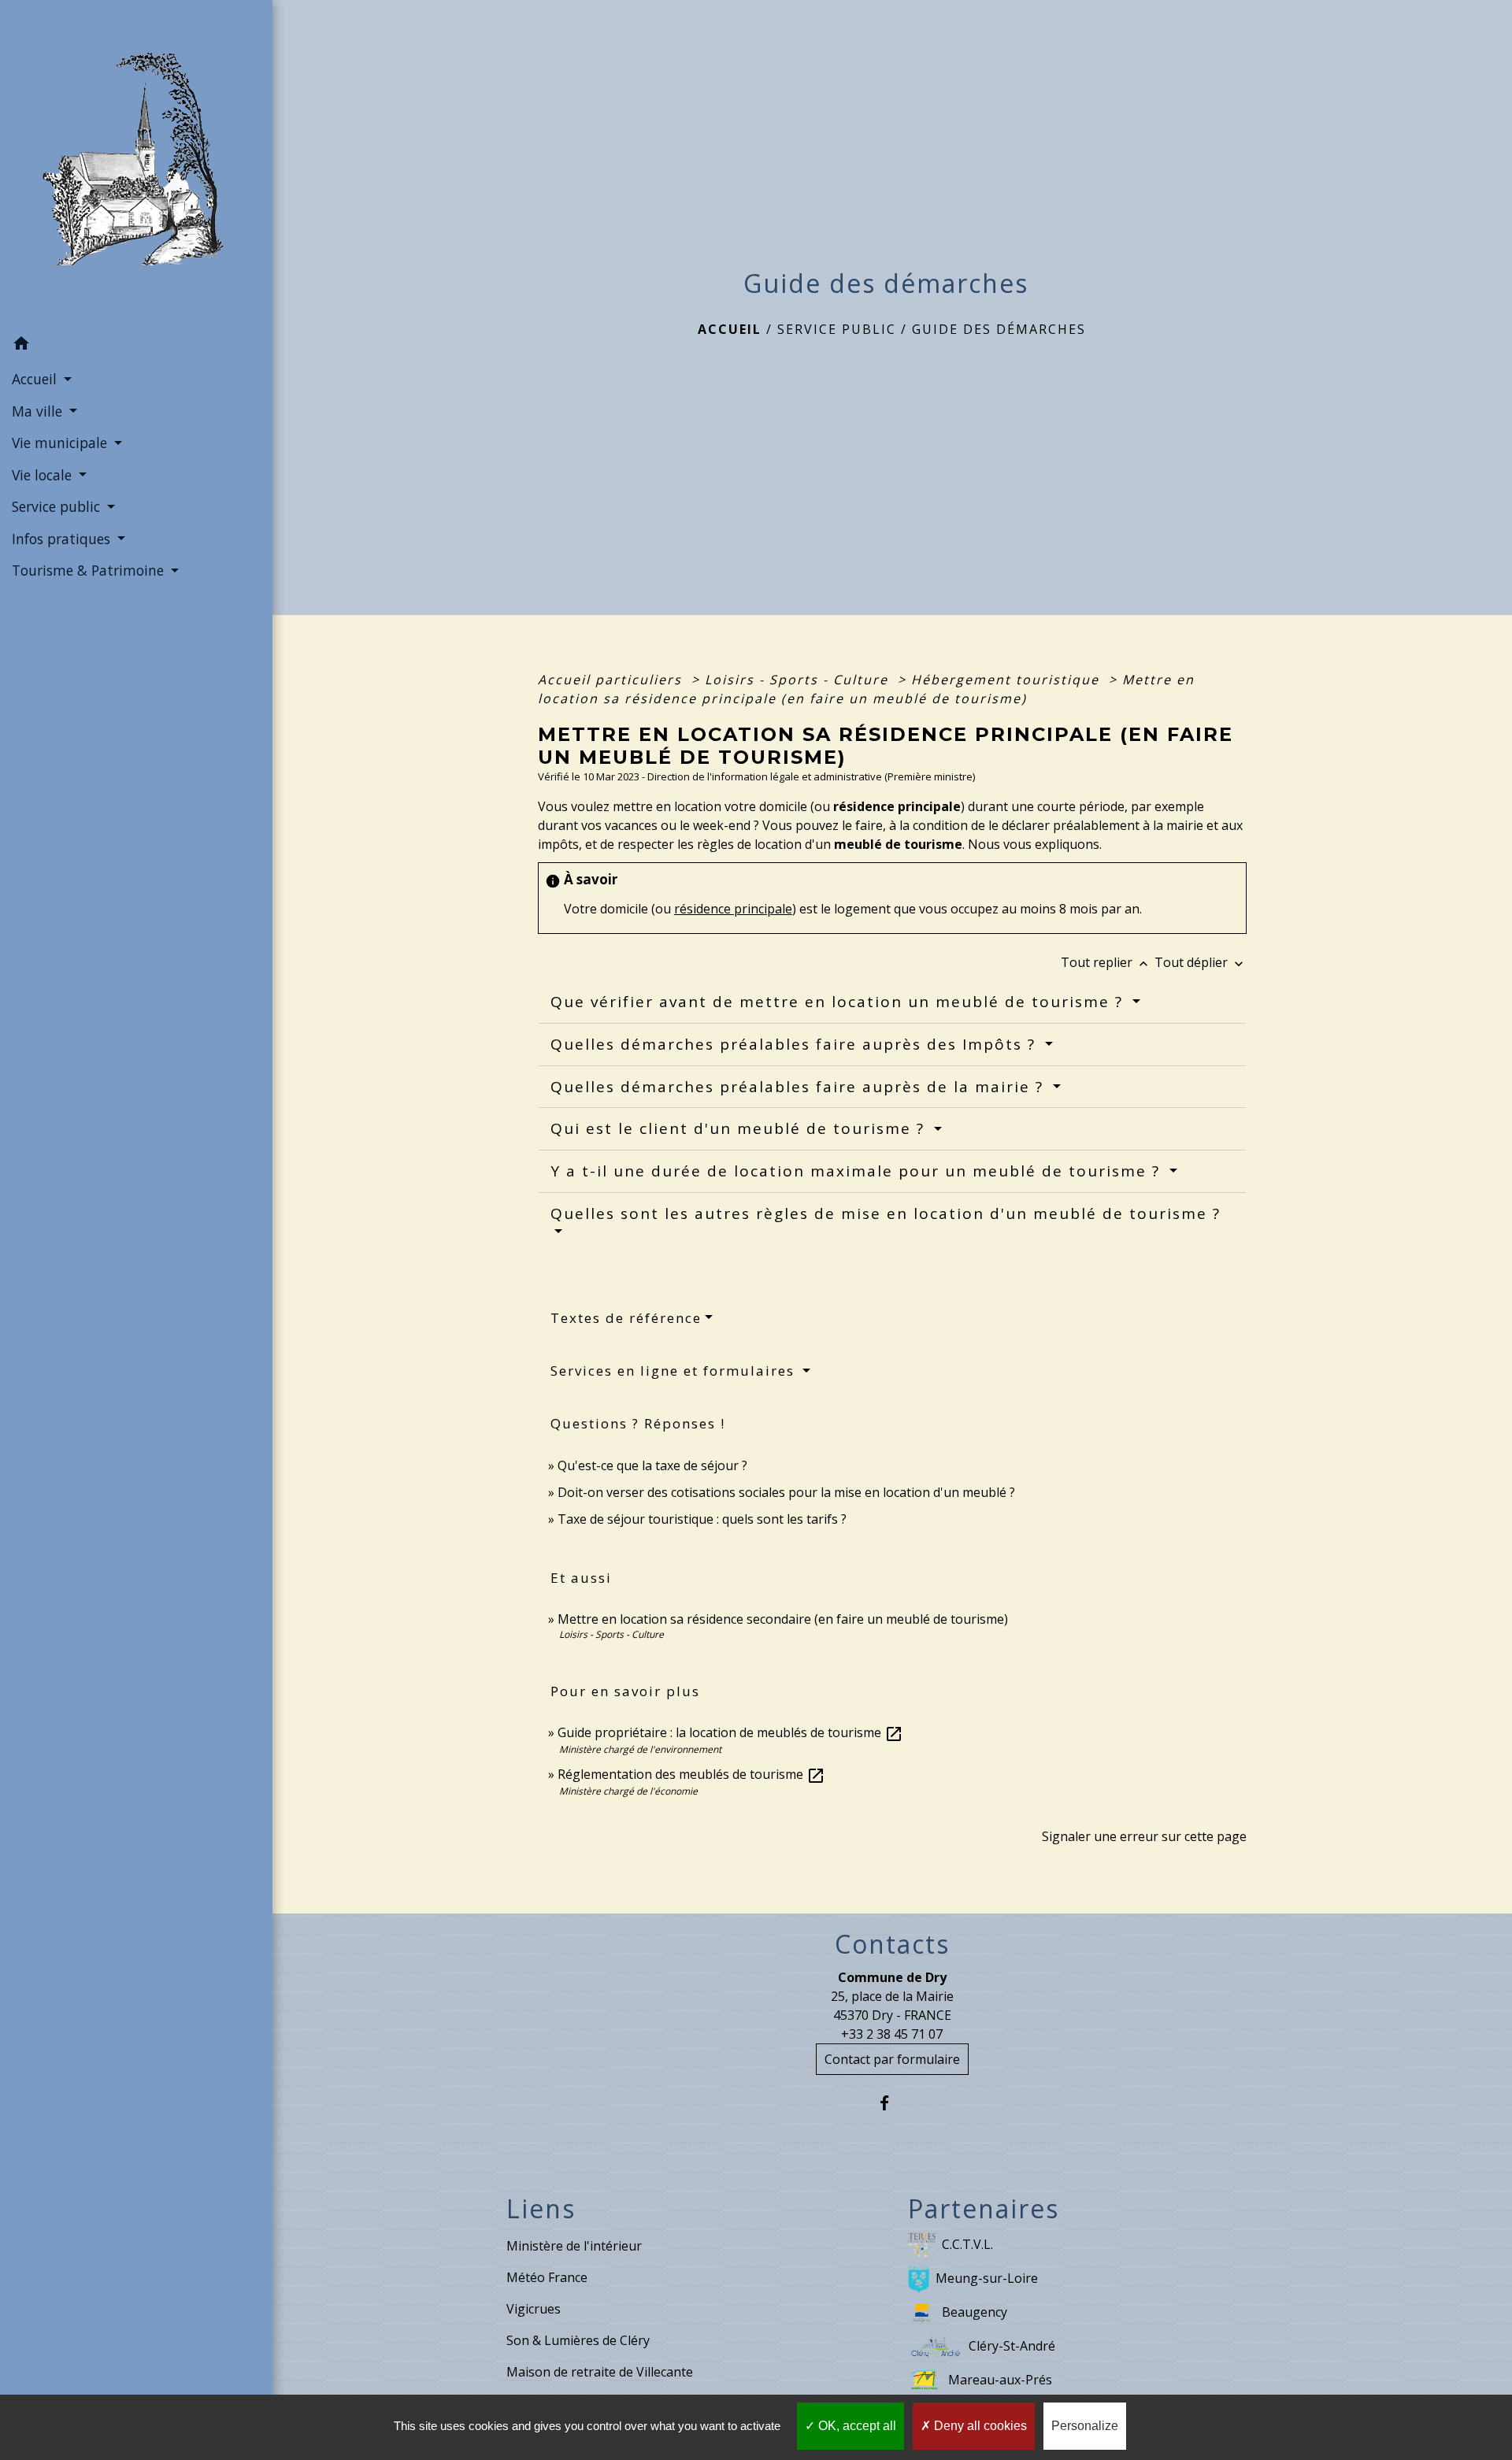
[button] (136, 346)
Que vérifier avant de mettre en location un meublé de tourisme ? (839, 1002)
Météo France (547, 2277)
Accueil (730, 329)
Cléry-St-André (1012, 2346)
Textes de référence (626, 1318)
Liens (541, 2209)
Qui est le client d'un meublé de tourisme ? (740, 1128)
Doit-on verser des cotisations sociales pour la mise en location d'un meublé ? (786, 1492)
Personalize (1085, 2426)
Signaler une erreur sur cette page (1144, 1836)
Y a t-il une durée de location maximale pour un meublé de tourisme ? (858, 1171)
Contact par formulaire (892, 2059)
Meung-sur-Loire (987, 2278)
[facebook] (892, 2103)
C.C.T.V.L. (967, 2244)
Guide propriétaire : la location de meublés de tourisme (730, 1732)
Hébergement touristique (1008, 680)
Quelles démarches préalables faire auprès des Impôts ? (796, 1044)
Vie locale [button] (44, 475)
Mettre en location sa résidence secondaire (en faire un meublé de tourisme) (783, 1619)
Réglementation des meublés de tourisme (691, 1774)
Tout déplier (1201, 962)
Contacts (892, 1944)
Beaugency (975, 2312)
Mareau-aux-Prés (1000, 2380)
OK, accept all (856, 2426)
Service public (837, 329)
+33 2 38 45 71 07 (892, 2034)
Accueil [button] (36, 379)
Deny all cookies (979, 2426)
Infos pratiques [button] (63, 539)
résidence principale (733, 909)
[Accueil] (136, 164)
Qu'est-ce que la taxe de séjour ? (652, 1465)
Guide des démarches (999, 329)
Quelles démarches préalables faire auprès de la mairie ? (800, 1087)
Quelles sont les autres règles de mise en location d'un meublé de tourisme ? (886, 1213)
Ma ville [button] (39, 411)
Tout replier (1106, 962)
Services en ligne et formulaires (675, 1371)
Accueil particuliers (612, 680)
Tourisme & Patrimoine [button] (90, 570)
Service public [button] (58, 506)
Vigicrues (534, 2309)
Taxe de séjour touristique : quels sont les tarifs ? (702, 1519)
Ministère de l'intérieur (574, 2246)
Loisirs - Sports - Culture (799, 680)
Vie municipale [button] (61, 443)
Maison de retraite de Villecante (600, 2372)
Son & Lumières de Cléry (578, 2340)
